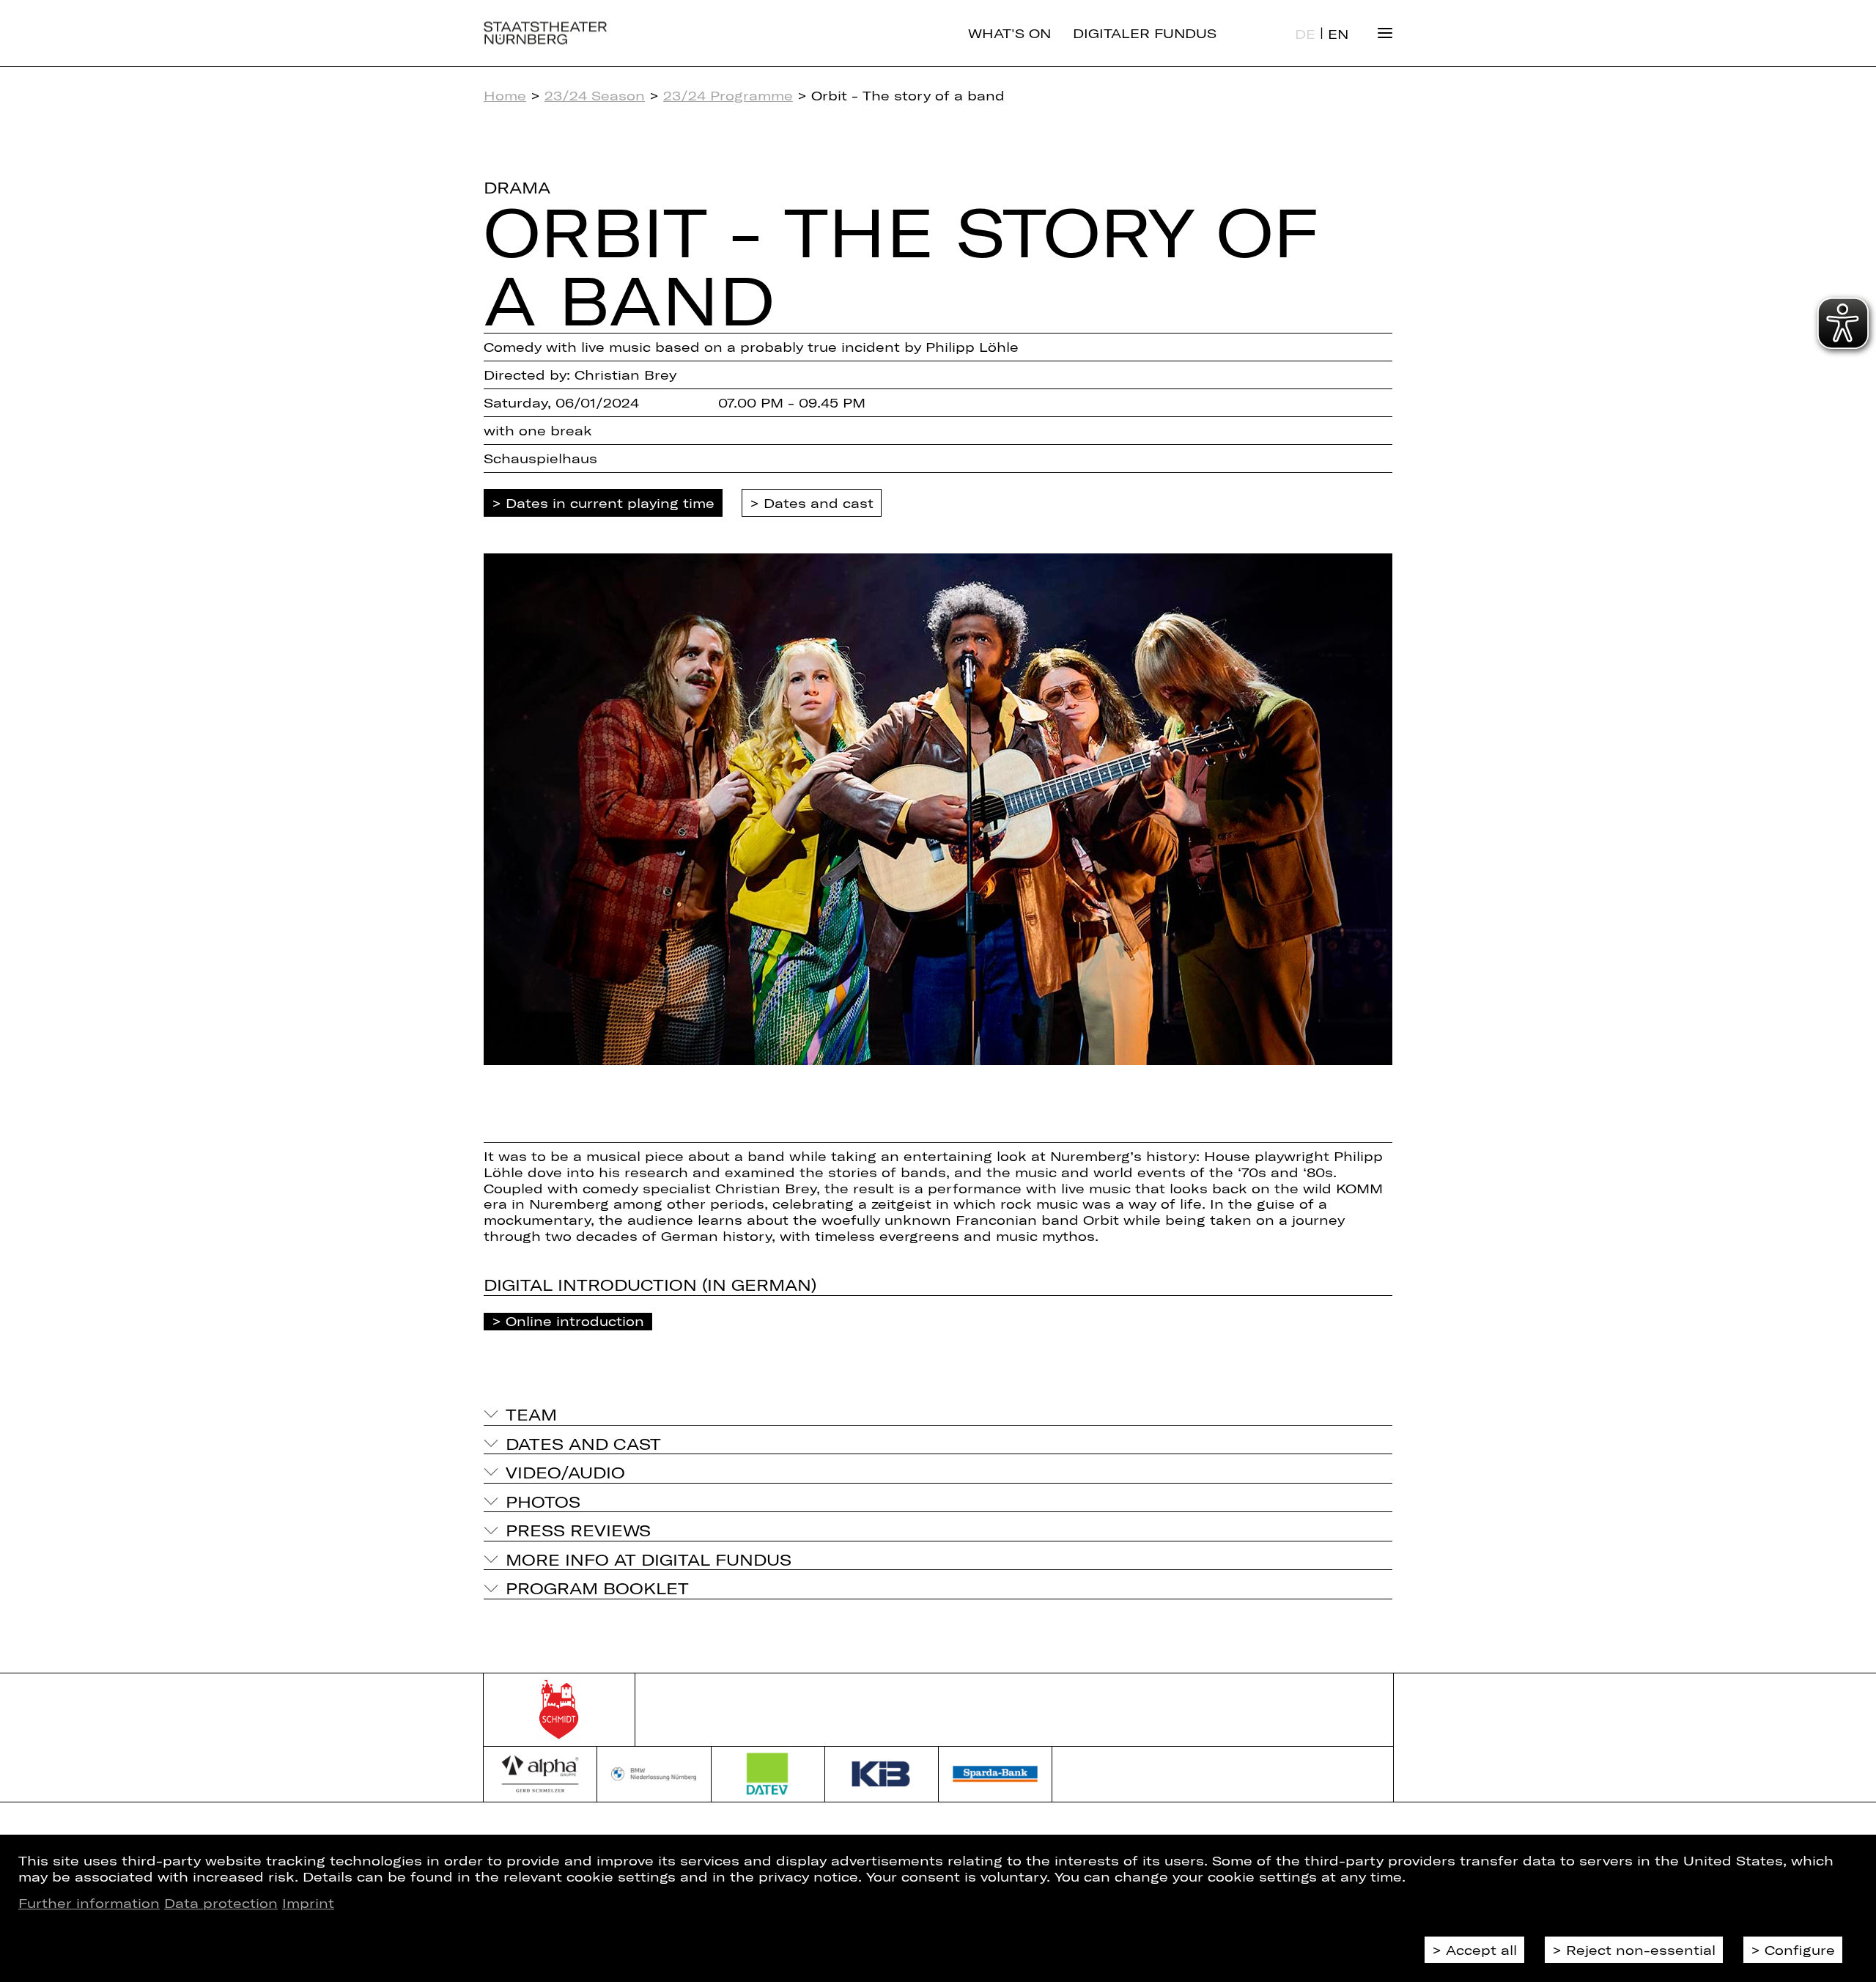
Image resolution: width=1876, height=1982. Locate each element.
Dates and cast (819, 503)
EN (1338, 34)
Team (531, 1414)
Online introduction (575, 1321)
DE (1305, 34)
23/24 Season (595, 95)
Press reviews (578, 1530)
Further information (89, 1903)
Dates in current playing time (610, 503)
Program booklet (597, 1588)
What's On (1009, 33)
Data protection (221, 1903)
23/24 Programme (728, 95)
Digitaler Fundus (1145, 33)
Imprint (308, 1903)
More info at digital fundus (649, 1559)
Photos (543, 1501)
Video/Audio (565, 1472)
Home (505, 95)
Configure (1800, 1950)
